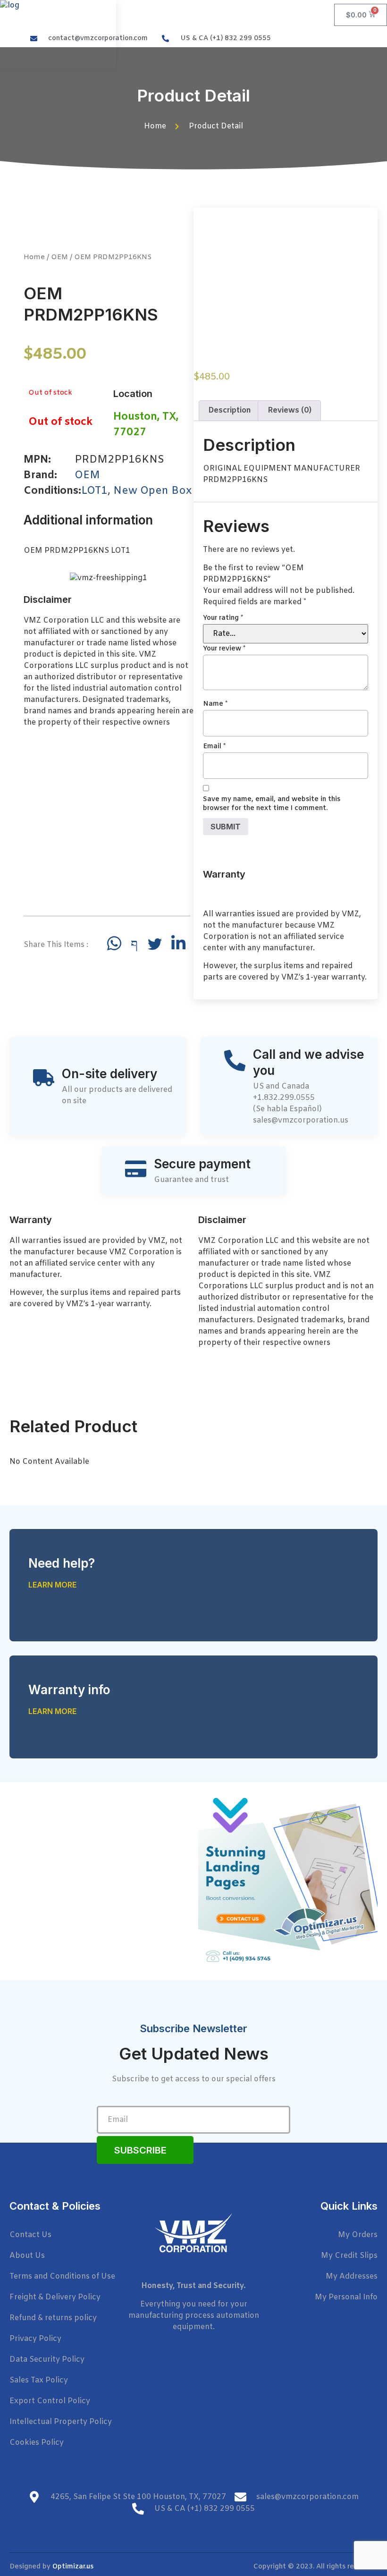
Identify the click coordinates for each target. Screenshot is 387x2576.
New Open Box (152, 491)
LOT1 (94, 491)
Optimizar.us (73, 2567)
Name (215, 704)
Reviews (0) (290, 410)
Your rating (223, 618)
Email (214, 747)
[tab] (230, 411)
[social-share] (114, 943)
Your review (224, 649)
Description (230, 410)
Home (34, 257)
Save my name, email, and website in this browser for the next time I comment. (272, 804)
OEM (59, 257)
